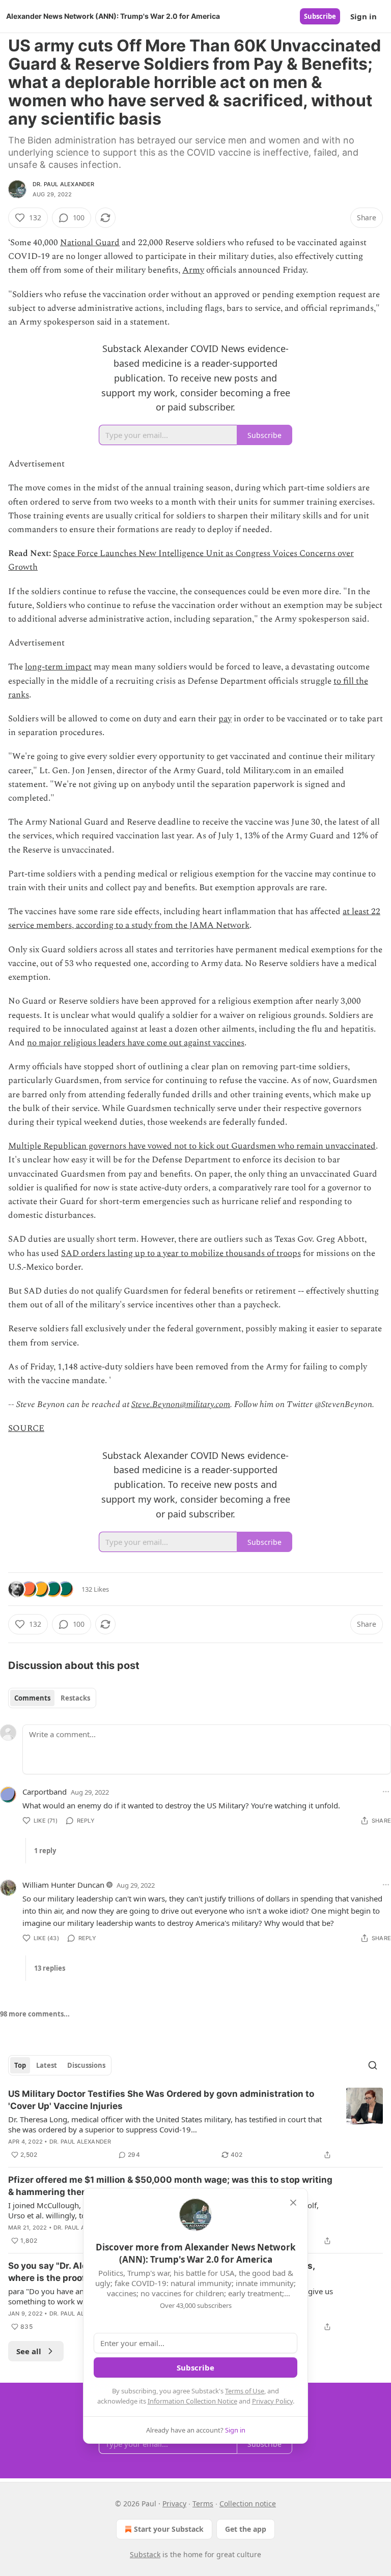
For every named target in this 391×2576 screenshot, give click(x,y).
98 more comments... (35, 2014)
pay (225, 719)
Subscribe (320, 16)
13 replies (50, 1968)
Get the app (246, 2529)
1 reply (45, 1851)
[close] (293, 2203)
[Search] (373, 2065)
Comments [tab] (32, 1698)
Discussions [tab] (86, 2065)
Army (193, 270)
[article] (195, 2124)
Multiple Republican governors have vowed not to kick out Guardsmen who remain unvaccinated (192, 1146)
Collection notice (248, 2504)
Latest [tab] (47, 2065)
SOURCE (26, 1428)
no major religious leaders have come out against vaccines (136, 1043)
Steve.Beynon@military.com (181, 1404)
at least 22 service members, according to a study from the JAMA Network (194, 918)
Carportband (45, 1792)
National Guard (90, 243)
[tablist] (52, 1698)
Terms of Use (245, 2391)
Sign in (364, 16)
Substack (145, 2554)
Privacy (174, 2504)
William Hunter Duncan (63, 1885)
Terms (203, 2504)
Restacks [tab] (75, 1698)
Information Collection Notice (192, 2401)
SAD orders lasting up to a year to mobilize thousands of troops (181, 1253)
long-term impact (58, 667)
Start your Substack (169, 2529)
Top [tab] (20, 2065)
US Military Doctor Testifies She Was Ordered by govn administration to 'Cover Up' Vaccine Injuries (161, 2100)
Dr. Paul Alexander (64, 184)
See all (29, 2351)
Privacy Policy (272, 2401)
